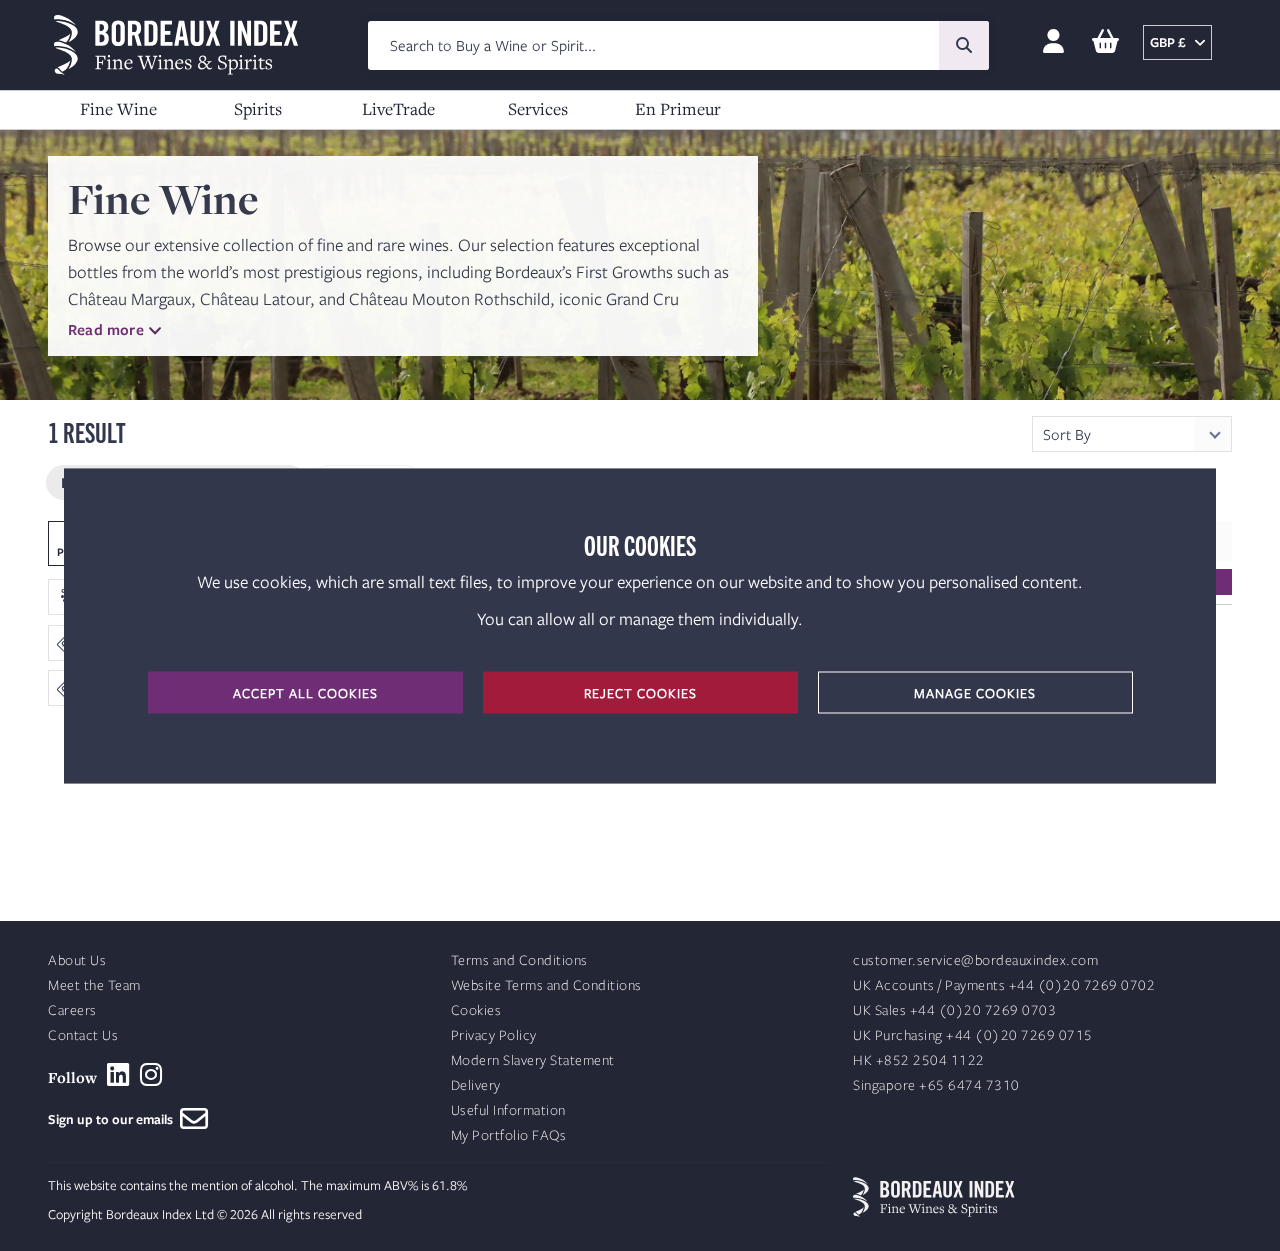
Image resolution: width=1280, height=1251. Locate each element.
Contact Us (83, 1035)
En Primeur (678, 108)
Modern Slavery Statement (533, 1060)
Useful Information (508, 1110)
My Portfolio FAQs (509, 1135)
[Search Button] (964, 45)
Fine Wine (118, 108)
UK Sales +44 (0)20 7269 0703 (954, 1010)
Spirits (258, 108)
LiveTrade (398, 108)
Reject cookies (640, 692)
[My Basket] (1105, 42)
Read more (106, 329)
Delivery (476, 1085)
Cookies (476, 1010)
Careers (72, 1010)
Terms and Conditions (519, 960)
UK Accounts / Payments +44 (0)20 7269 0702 (1004, 985)
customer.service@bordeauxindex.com (975, 960)
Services (538, 108)
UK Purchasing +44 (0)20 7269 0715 (973, 1035)
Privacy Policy (494, 1035)
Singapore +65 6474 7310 (936, 1085)
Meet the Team (94, 985)
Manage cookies (975, 692)
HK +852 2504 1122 (919, 1060)
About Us (77, 960)
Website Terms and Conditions (546, 985)
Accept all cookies (305, 692)
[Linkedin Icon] (118, 1075)
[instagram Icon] (151, 1075)
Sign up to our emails (114, 1119)
